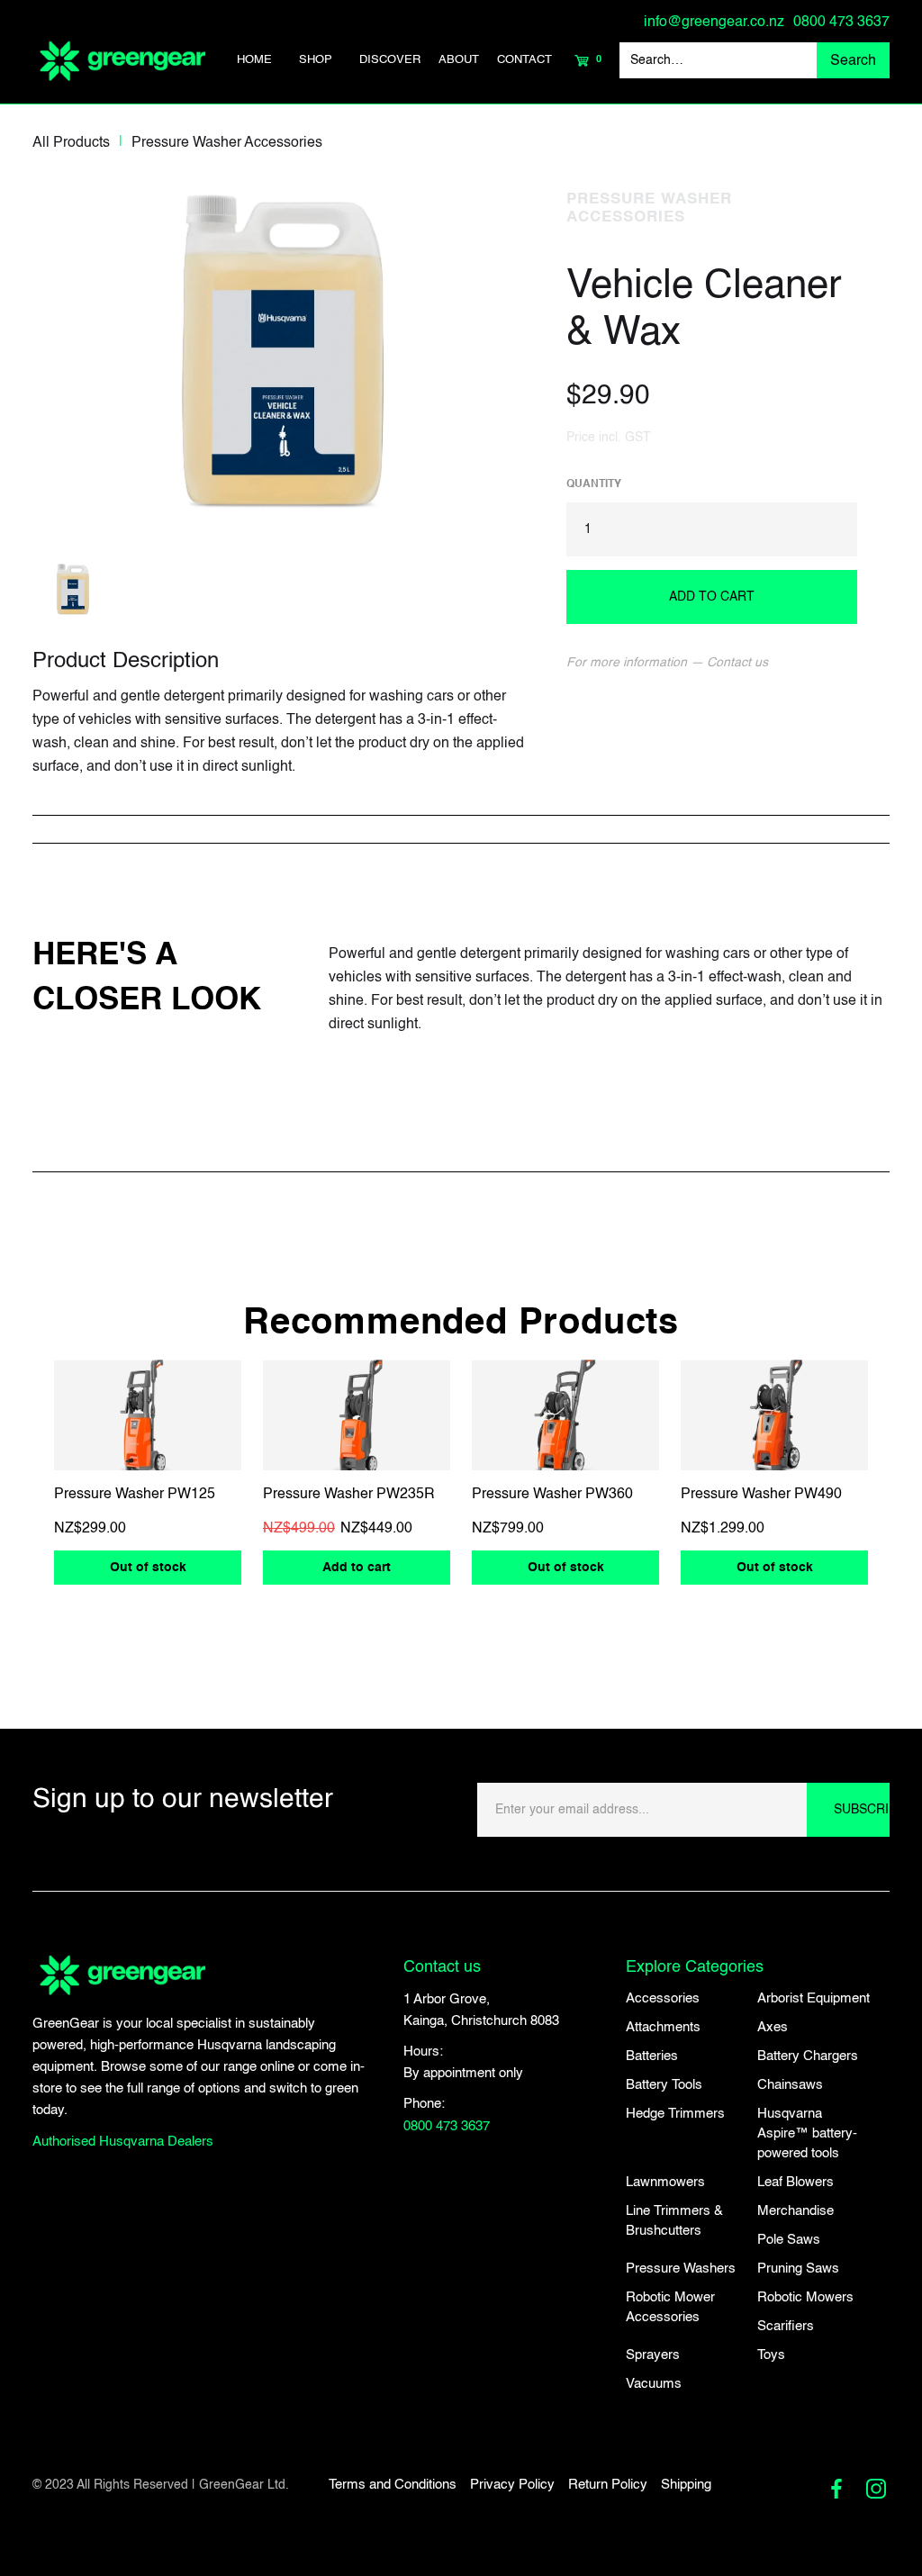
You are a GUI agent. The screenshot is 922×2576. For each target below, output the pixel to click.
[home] (122, 61)
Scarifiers (786, 2326)
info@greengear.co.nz (714, 23)
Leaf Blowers (795, 2182)
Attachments (663, 2027)
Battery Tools (664, 2085)
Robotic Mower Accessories (670, 2307)
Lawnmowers (665, 2182)
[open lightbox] (283, 349)
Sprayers (653, 2355)
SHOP (316, 60)
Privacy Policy (512, 2485)
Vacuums (654, 2384)
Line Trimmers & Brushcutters (674, 2221)
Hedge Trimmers (675, 2114)
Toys (771, 2355)
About (459, 60)
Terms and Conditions (393, 2485)
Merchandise (795, 2211)
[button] (316, 60)
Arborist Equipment (814, 1998)
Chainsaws (790, 2085)
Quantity (594, 484)
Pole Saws (789, 2240)
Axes (773, 2027)
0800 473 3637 (841, 23)
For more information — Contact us (667, 663)
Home (254, 60)
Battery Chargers (808, 2056)
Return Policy (608, 2485)
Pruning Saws (798, 2269)
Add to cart (357, 1568)
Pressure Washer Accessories (227, 143)
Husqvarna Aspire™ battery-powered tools (807, 2133)
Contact (524, 60)
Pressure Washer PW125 (135, 1495)
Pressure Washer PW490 (761, 1495)
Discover (390, 60)
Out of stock (148, 1568)
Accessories (663, 1998)
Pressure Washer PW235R (349, 1495)
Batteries (652, 2056)
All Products (71, 143)
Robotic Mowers (805, 2297)
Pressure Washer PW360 (552, 1495)
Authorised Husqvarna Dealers (123, 2142)
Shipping (686, 2485)
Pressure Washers (681, 2269)
